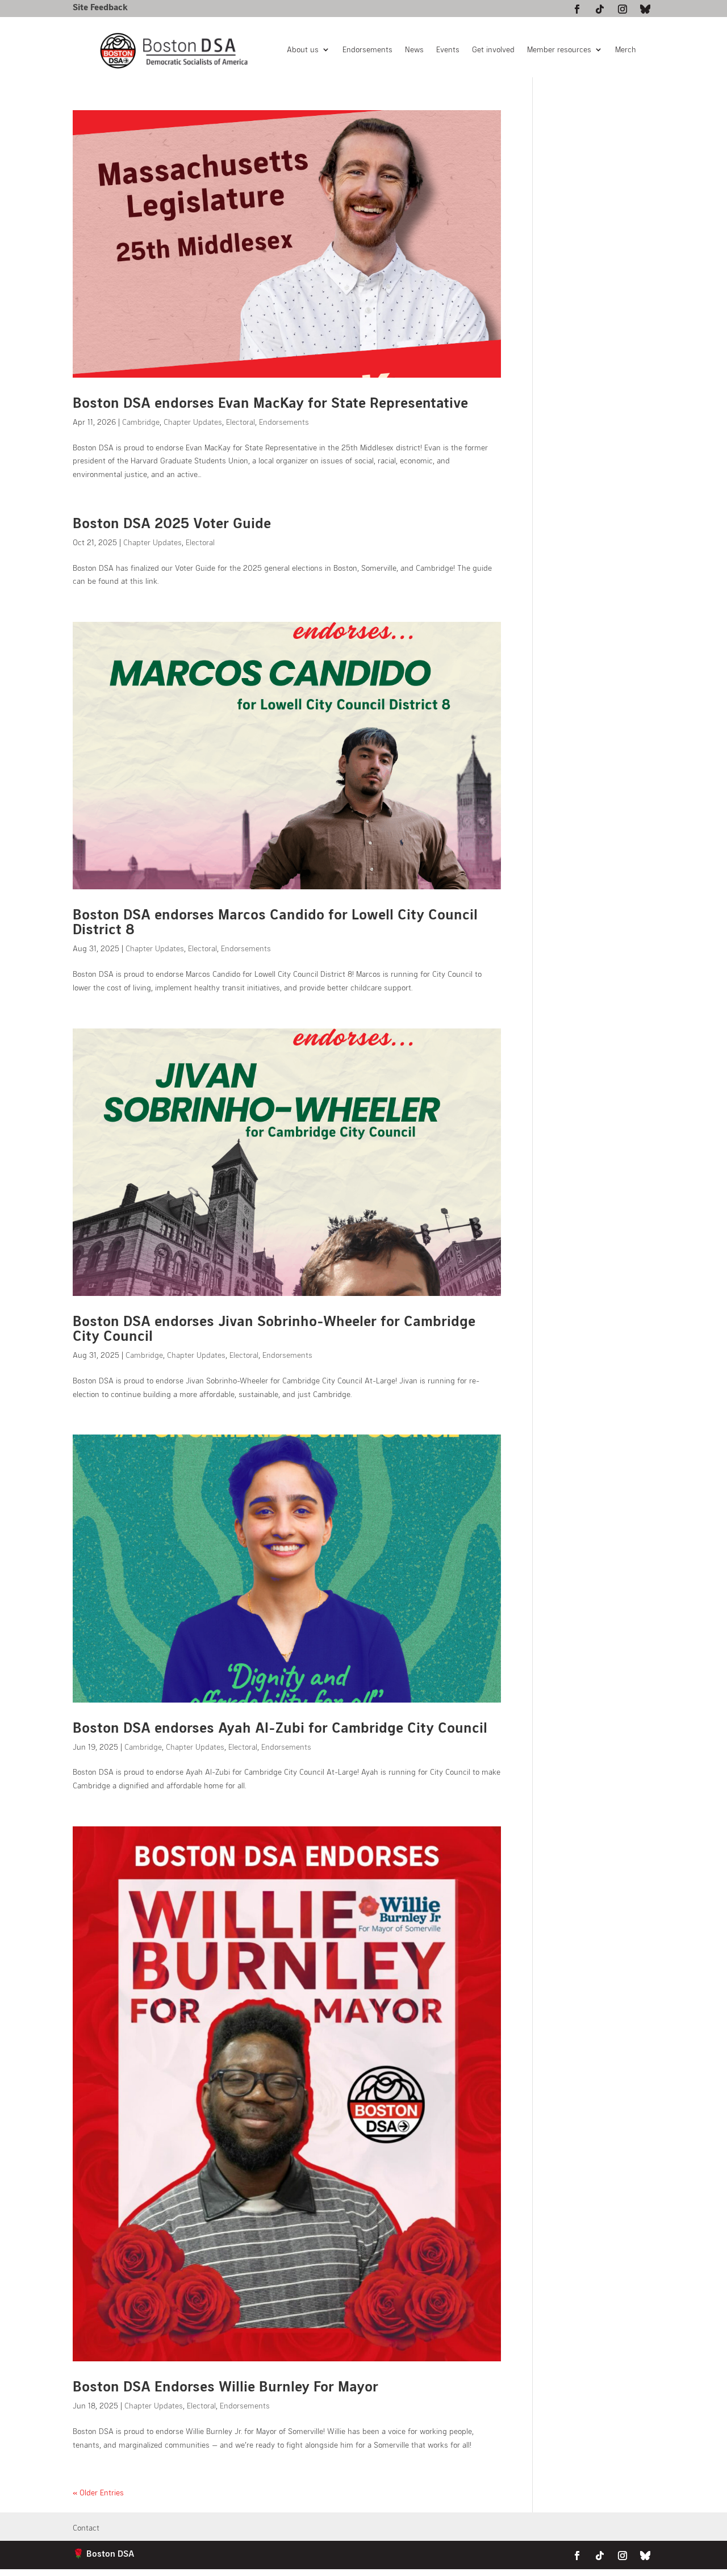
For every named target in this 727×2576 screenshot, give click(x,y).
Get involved (493, 50)
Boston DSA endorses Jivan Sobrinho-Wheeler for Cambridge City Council (274, 1327)
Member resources (559, 50)
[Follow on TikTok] (600, 9)
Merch (626, 50)
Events (448, 50)
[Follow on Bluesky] (645, 9)
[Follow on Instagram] (622, 9)
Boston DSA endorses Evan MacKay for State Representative (270, 402)
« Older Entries (98, 2492)
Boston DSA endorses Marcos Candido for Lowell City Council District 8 (275, 921)
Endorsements (367, 50)
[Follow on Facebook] (577, 9)
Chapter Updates (193, 422)
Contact (86, 2528)
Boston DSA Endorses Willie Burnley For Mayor (225, 2385)
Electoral (241, 422)
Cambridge (141, 422)
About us (303, 50)
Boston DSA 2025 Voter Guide (172, 522)
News (414, 50)
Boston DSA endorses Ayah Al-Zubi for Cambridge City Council (280, 1727)
